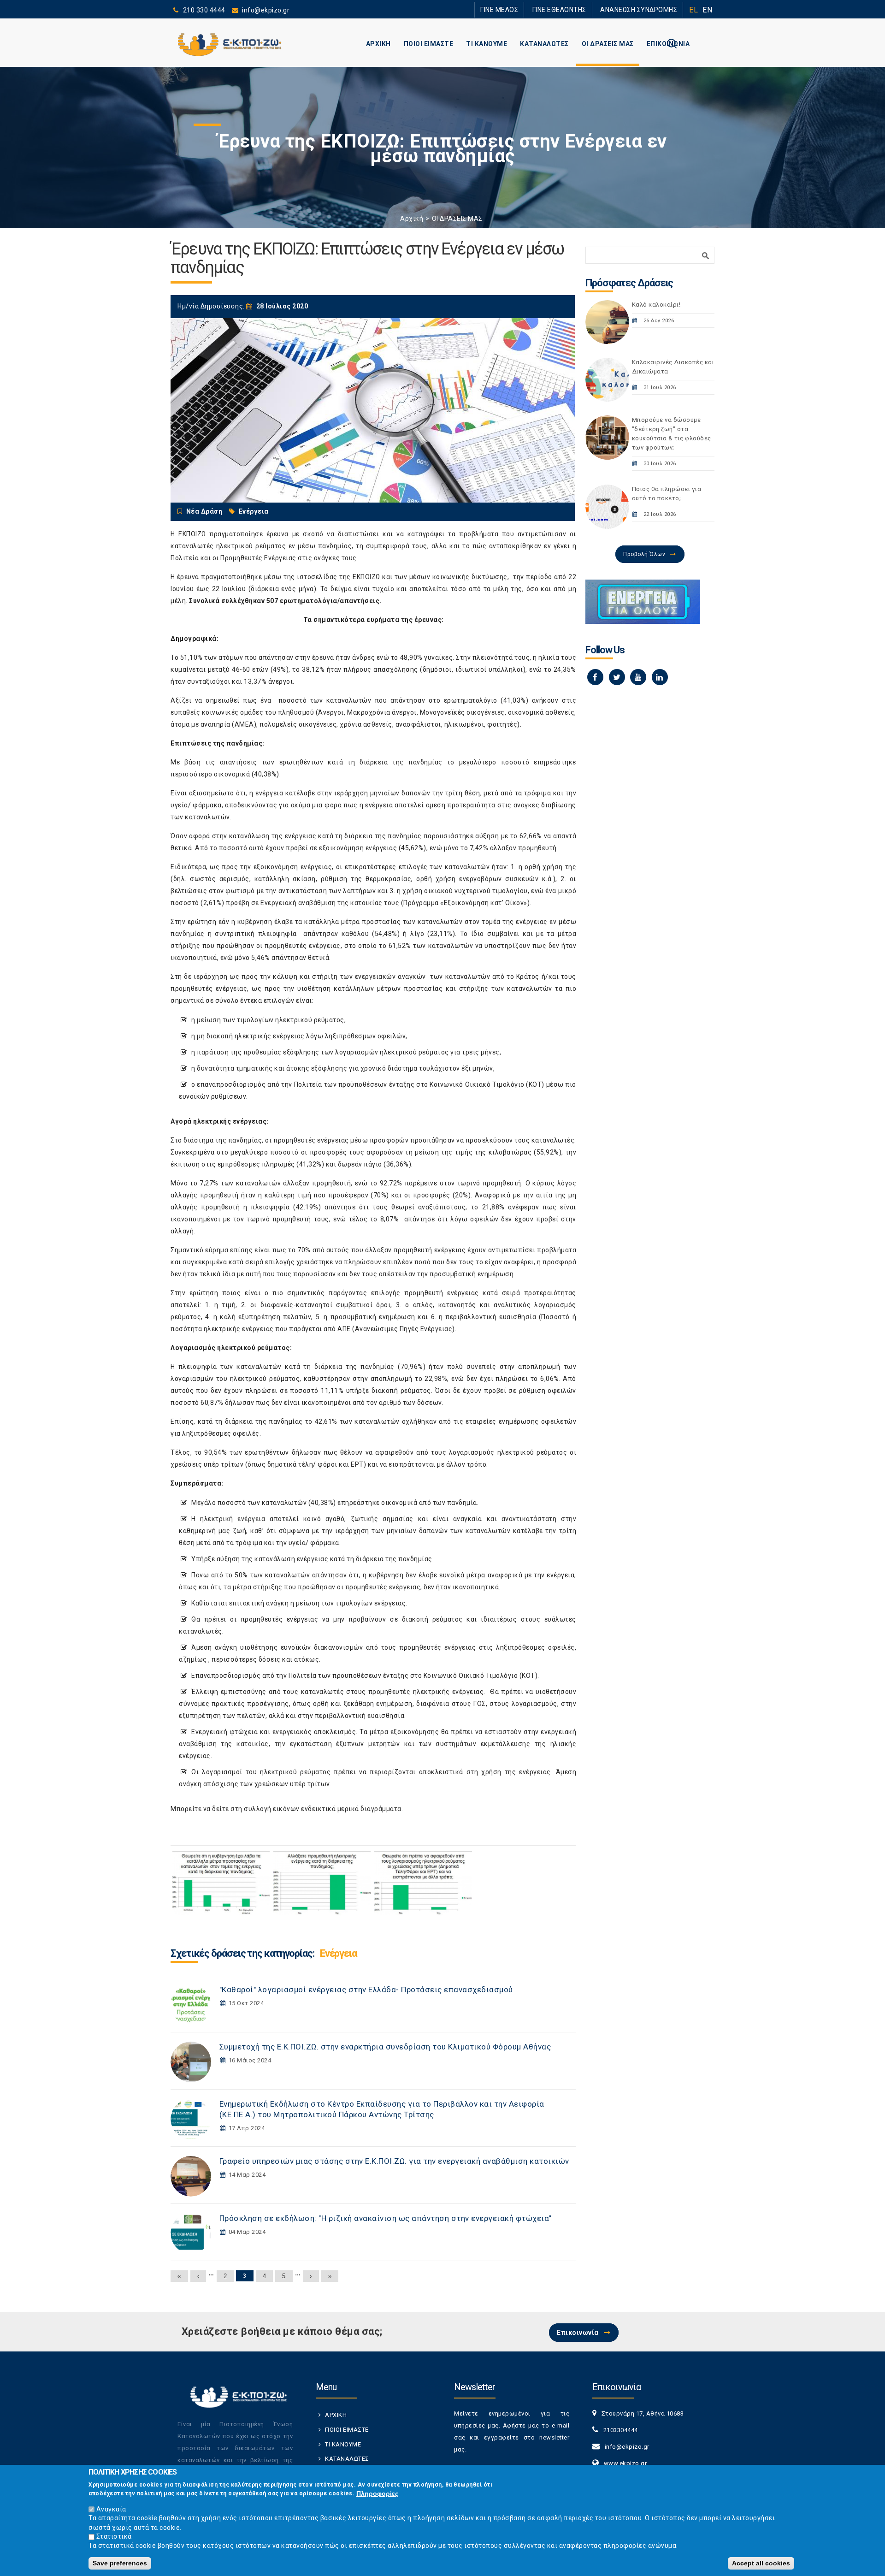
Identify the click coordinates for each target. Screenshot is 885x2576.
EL (693, 10)
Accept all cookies (761, 2563)
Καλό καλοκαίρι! (656, 305)
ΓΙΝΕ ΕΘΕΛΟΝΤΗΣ (576, 9)
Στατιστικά (114, 2536)
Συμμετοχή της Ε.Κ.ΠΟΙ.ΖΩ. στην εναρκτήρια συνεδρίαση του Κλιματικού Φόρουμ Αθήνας (385, 2047)
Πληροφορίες (377, 2493)
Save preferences (120, 2563)
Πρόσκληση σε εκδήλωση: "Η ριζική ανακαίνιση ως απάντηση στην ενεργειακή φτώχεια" (386, 2218)
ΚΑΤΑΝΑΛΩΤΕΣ (544, 44)
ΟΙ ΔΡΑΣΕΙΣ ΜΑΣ (608, 44)
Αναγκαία (111, 2509)
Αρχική (412, 219)
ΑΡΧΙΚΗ (378, 44)
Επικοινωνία (578, 2333)
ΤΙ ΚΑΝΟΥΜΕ (487, 44)
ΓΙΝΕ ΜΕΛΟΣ (525, 9)
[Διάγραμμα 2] (322, 1884)
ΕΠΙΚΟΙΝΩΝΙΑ (668, 44)
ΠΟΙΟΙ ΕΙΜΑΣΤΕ (429, 44)
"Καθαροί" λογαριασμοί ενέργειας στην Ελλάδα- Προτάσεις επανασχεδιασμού (366, 1990)
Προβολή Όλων (644, 554)
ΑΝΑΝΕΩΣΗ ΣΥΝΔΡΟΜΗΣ (644, 9)
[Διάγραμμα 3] (423, 1884)
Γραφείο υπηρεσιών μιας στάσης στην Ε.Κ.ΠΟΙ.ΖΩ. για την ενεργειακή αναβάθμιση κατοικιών (394, 2161)
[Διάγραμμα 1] (221, 1884)
